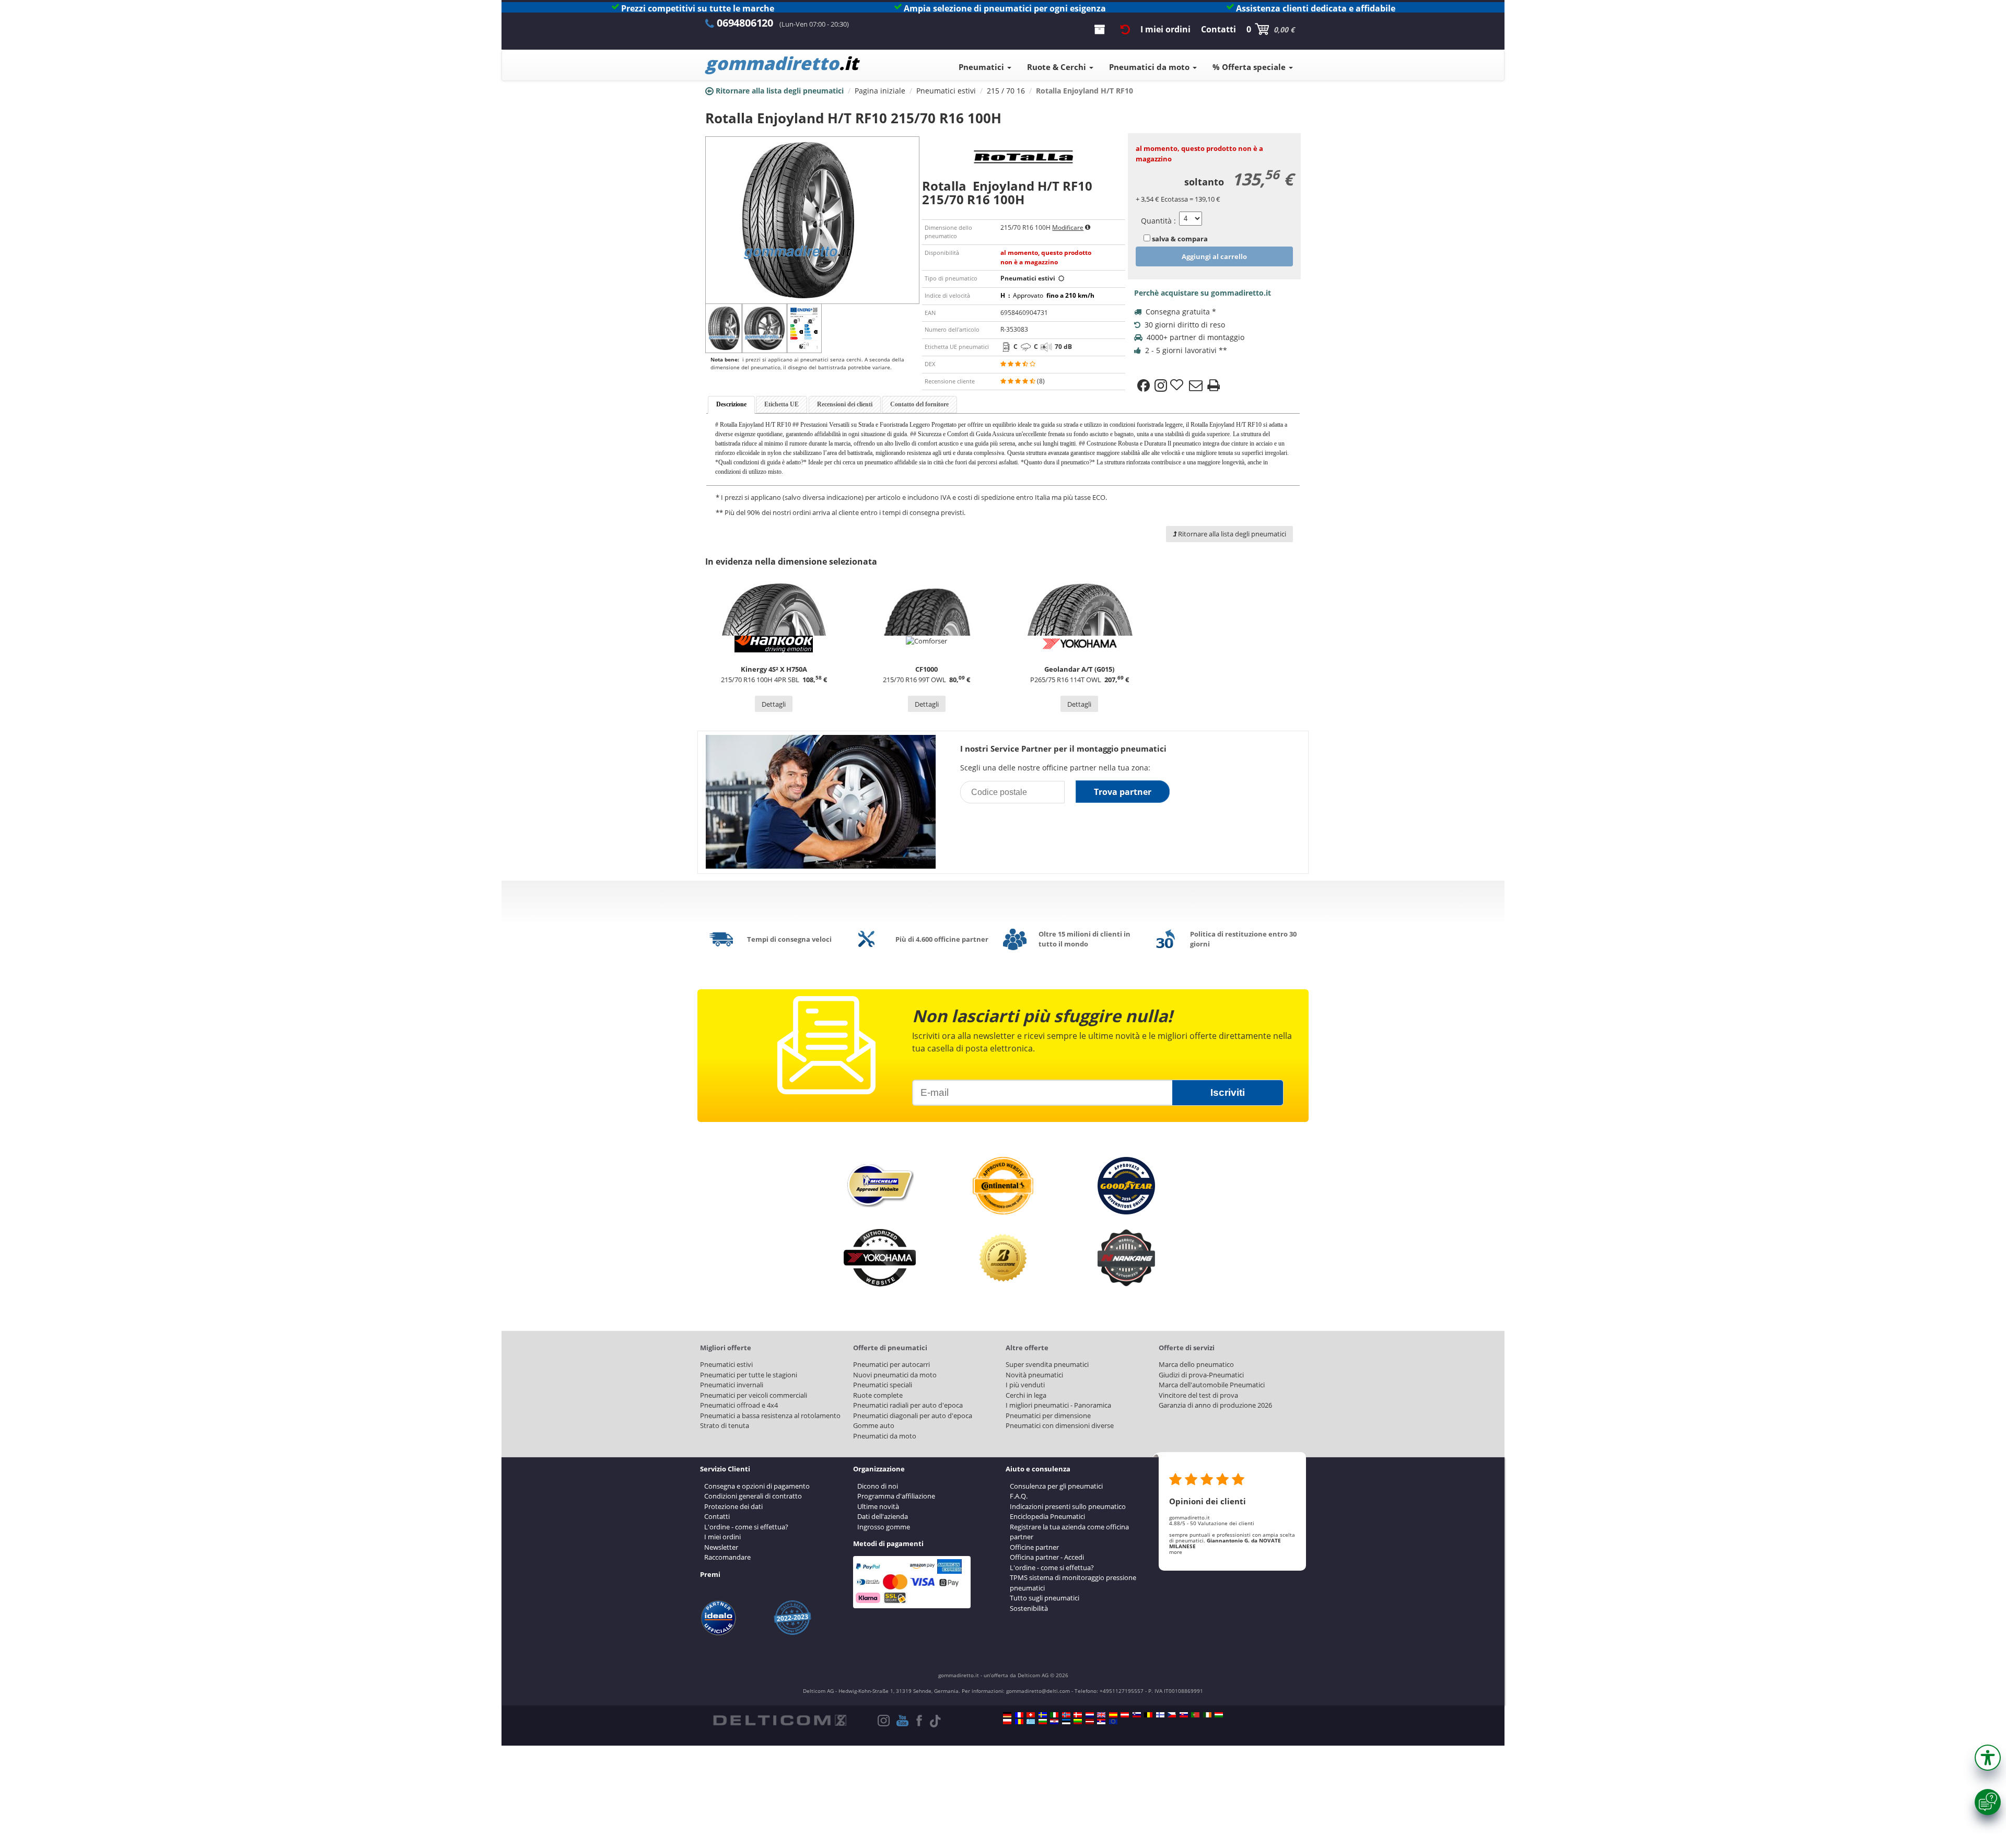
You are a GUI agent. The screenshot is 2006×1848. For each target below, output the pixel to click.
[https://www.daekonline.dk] (1078, 1715)
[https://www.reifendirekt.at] (1125, 1715)
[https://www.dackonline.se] (1043, 1715)
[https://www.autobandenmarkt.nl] (1090, 1715)
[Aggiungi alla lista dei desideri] (1178, 385)
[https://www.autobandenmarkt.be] (1148, 1715)
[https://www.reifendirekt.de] (1007, 1715)
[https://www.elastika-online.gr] (1031, 1722)
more (1176, 1552)
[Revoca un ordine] (1125, 29)
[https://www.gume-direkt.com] (1137, 1715)
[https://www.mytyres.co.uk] (1101, 1715)
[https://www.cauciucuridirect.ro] (1019, 1722)
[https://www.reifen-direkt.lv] (1090, 1722)
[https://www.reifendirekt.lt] (1078, 1722)
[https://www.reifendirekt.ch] (1031, 1715)
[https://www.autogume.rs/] (1101, 1722)
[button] (1988, 1758)
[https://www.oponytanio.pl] (1007, 1722)
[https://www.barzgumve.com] (1043, 1722)
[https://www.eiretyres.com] (1207, 1715)
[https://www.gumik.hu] (1219, 1715)
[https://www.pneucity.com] (1195, 1715)
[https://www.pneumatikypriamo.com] (1184, 1715)
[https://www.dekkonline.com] (1066, 1715)
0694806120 (745, 23)
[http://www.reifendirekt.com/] (1113, 1722)
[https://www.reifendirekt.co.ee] (1066, 1722)
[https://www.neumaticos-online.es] (1113, 1715)
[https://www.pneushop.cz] (1172, 1715)
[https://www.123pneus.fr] (1019, 1715)
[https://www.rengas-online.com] (1160, 1715)
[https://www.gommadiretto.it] (1054, 1715)
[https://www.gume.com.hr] (1054, 1722)
